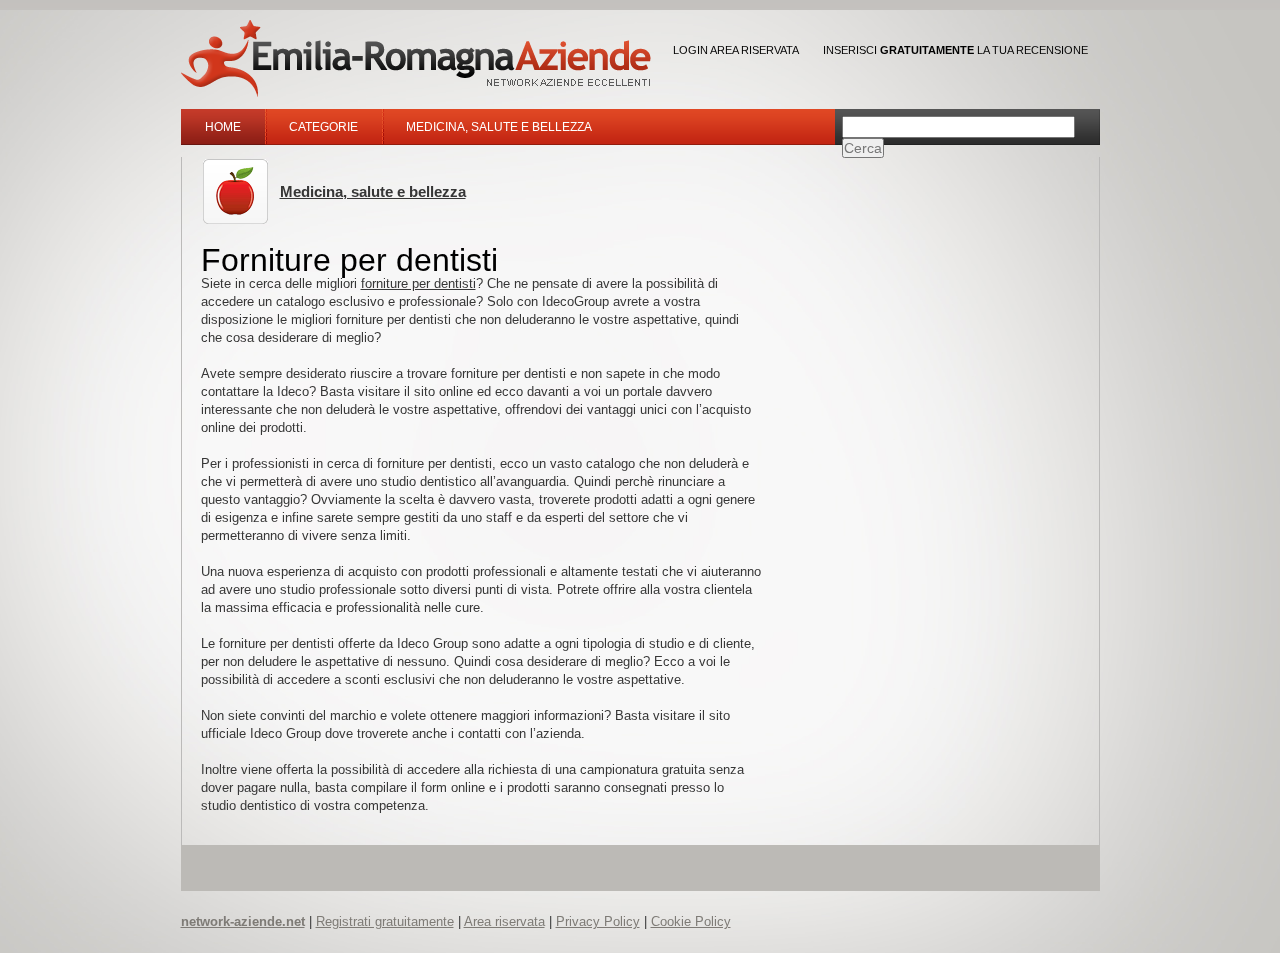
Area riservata (504, 921)
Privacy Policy (598, 921)
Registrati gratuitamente (385, 921)
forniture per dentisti (418, 283)
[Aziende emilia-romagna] (416, 58)
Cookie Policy (691, 921)
